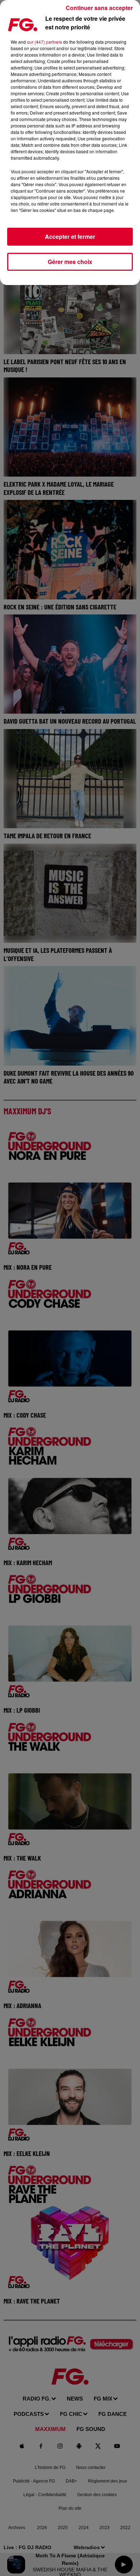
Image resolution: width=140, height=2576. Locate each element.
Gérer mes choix (70, 262)
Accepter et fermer (70, 237)
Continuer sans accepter (99, 8)
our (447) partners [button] (45, 42)
